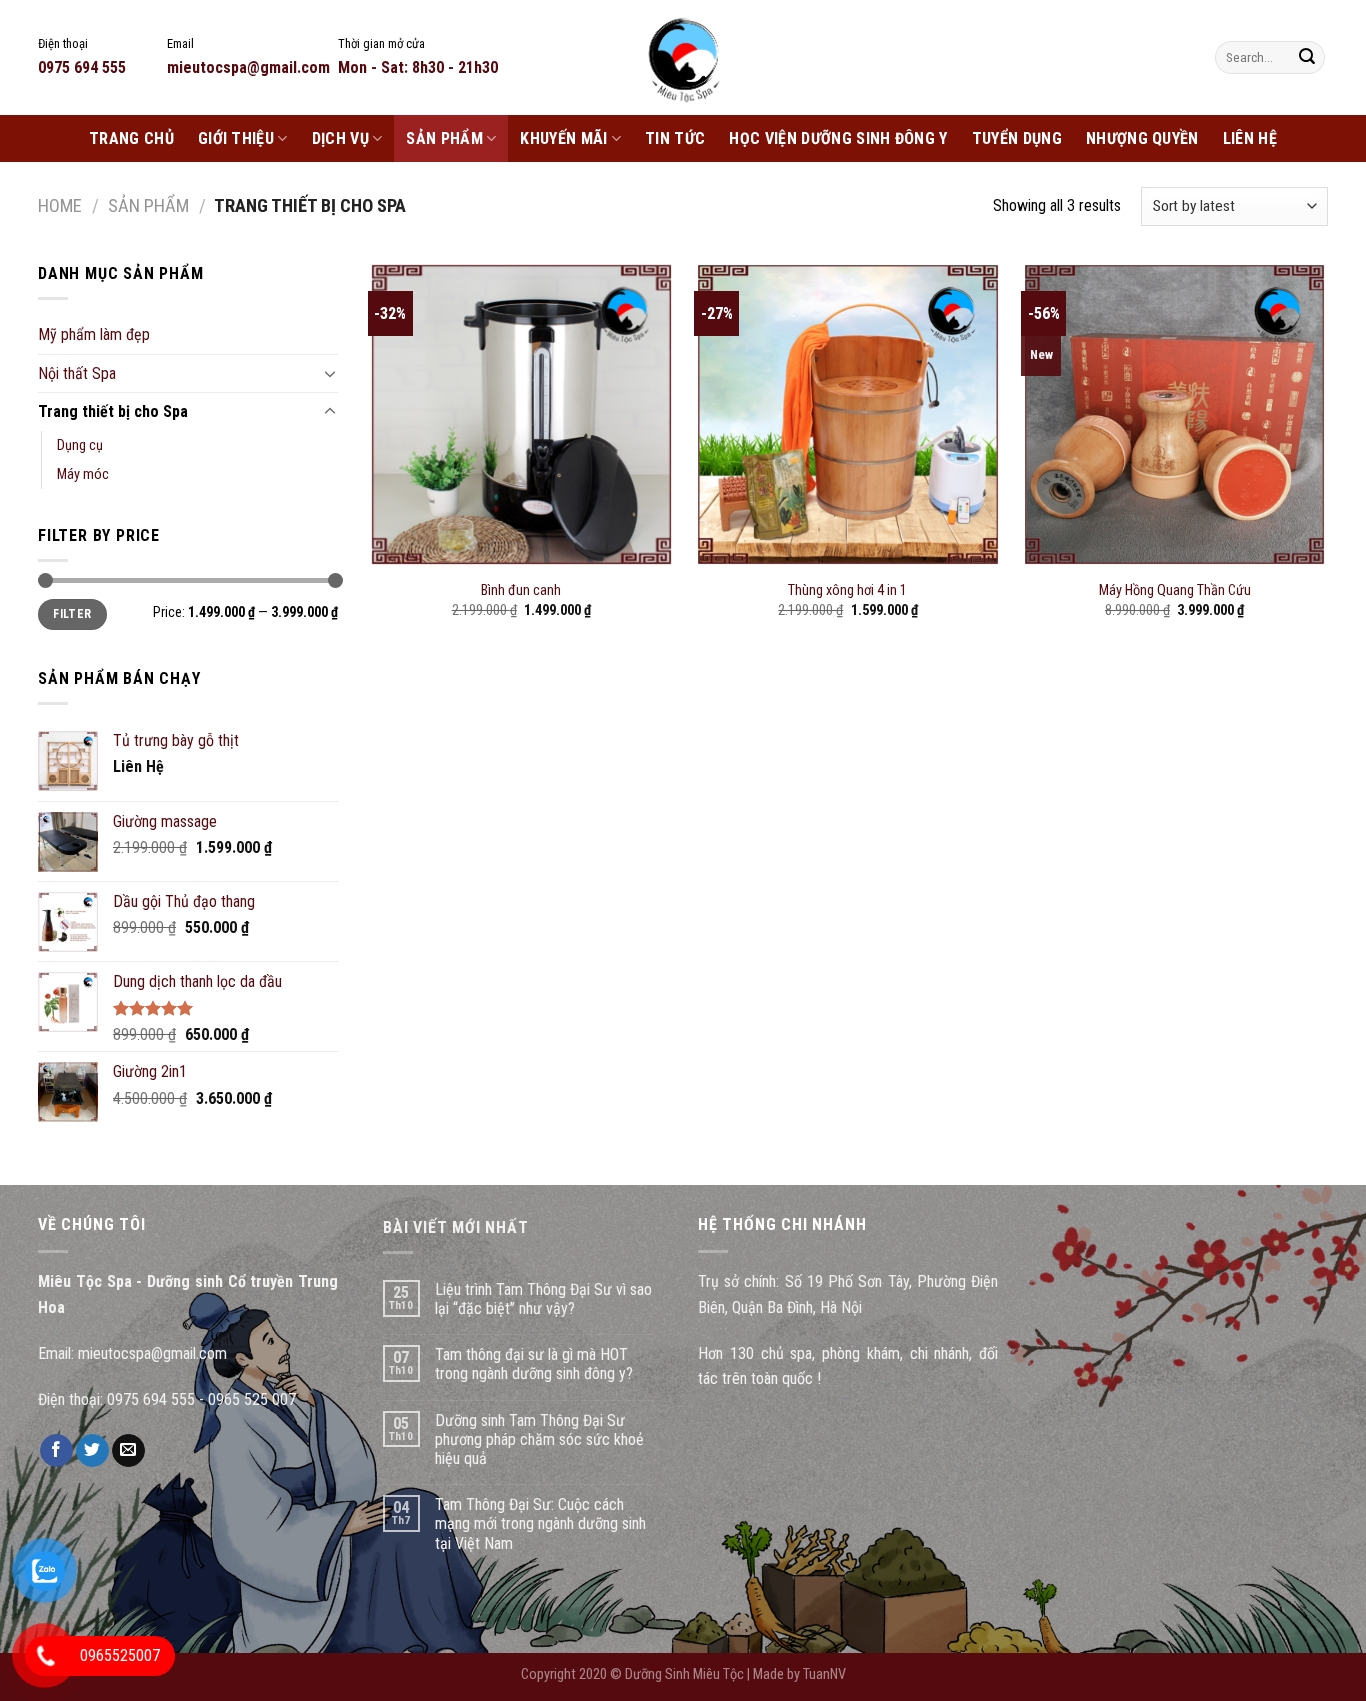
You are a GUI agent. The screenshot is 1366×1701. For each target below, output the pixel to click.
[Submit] (1307, 58)
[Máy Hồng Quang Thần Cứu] (1174, 414)
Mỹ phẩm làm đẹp (94, 334)
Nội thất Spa (77, 373)
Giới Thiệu (236, 138)
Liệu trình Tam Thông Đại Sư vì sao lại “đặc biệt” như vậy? (543, 1299)
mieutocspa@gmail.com (152, 1353)
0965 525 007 (252, 1399)
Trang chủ (131, 138)
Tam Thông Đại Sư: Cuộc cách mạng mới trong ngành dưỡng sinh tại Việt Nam (540, 1523)
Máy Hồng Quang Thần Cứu (1175, 590)
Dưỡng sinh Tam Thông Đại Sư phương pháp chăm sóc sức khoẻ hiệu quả (539, 1439)
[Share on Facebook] (56, 1451)
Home (60, 205)
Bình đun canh (521, 590)
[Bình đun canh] (521, 414)
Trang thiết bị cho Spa (113, 411)
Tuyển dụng (1017, 138)
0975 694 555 (151, 1399)
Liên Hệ (1250, 138)
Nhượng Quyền (1142, 138)
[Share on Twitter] (92, 1451)
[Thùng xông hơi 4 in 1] (847, 414)
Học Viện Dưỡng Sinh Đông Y (838, 138)
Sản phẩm (444, 138)
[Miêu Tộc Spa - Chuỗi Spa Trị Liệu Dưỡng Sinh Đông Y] (683, 57)
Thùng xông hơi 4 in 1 (847, 590)
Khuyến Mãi (563, 138)
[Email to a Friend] (128, 1451)
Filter (72, 614)
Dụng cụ (80, 445)
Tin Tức (675, 138)
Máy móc (83, 474)
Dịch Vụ (340, 138)
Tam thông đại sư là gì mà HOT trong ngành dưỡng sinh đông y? (534, 1364)
